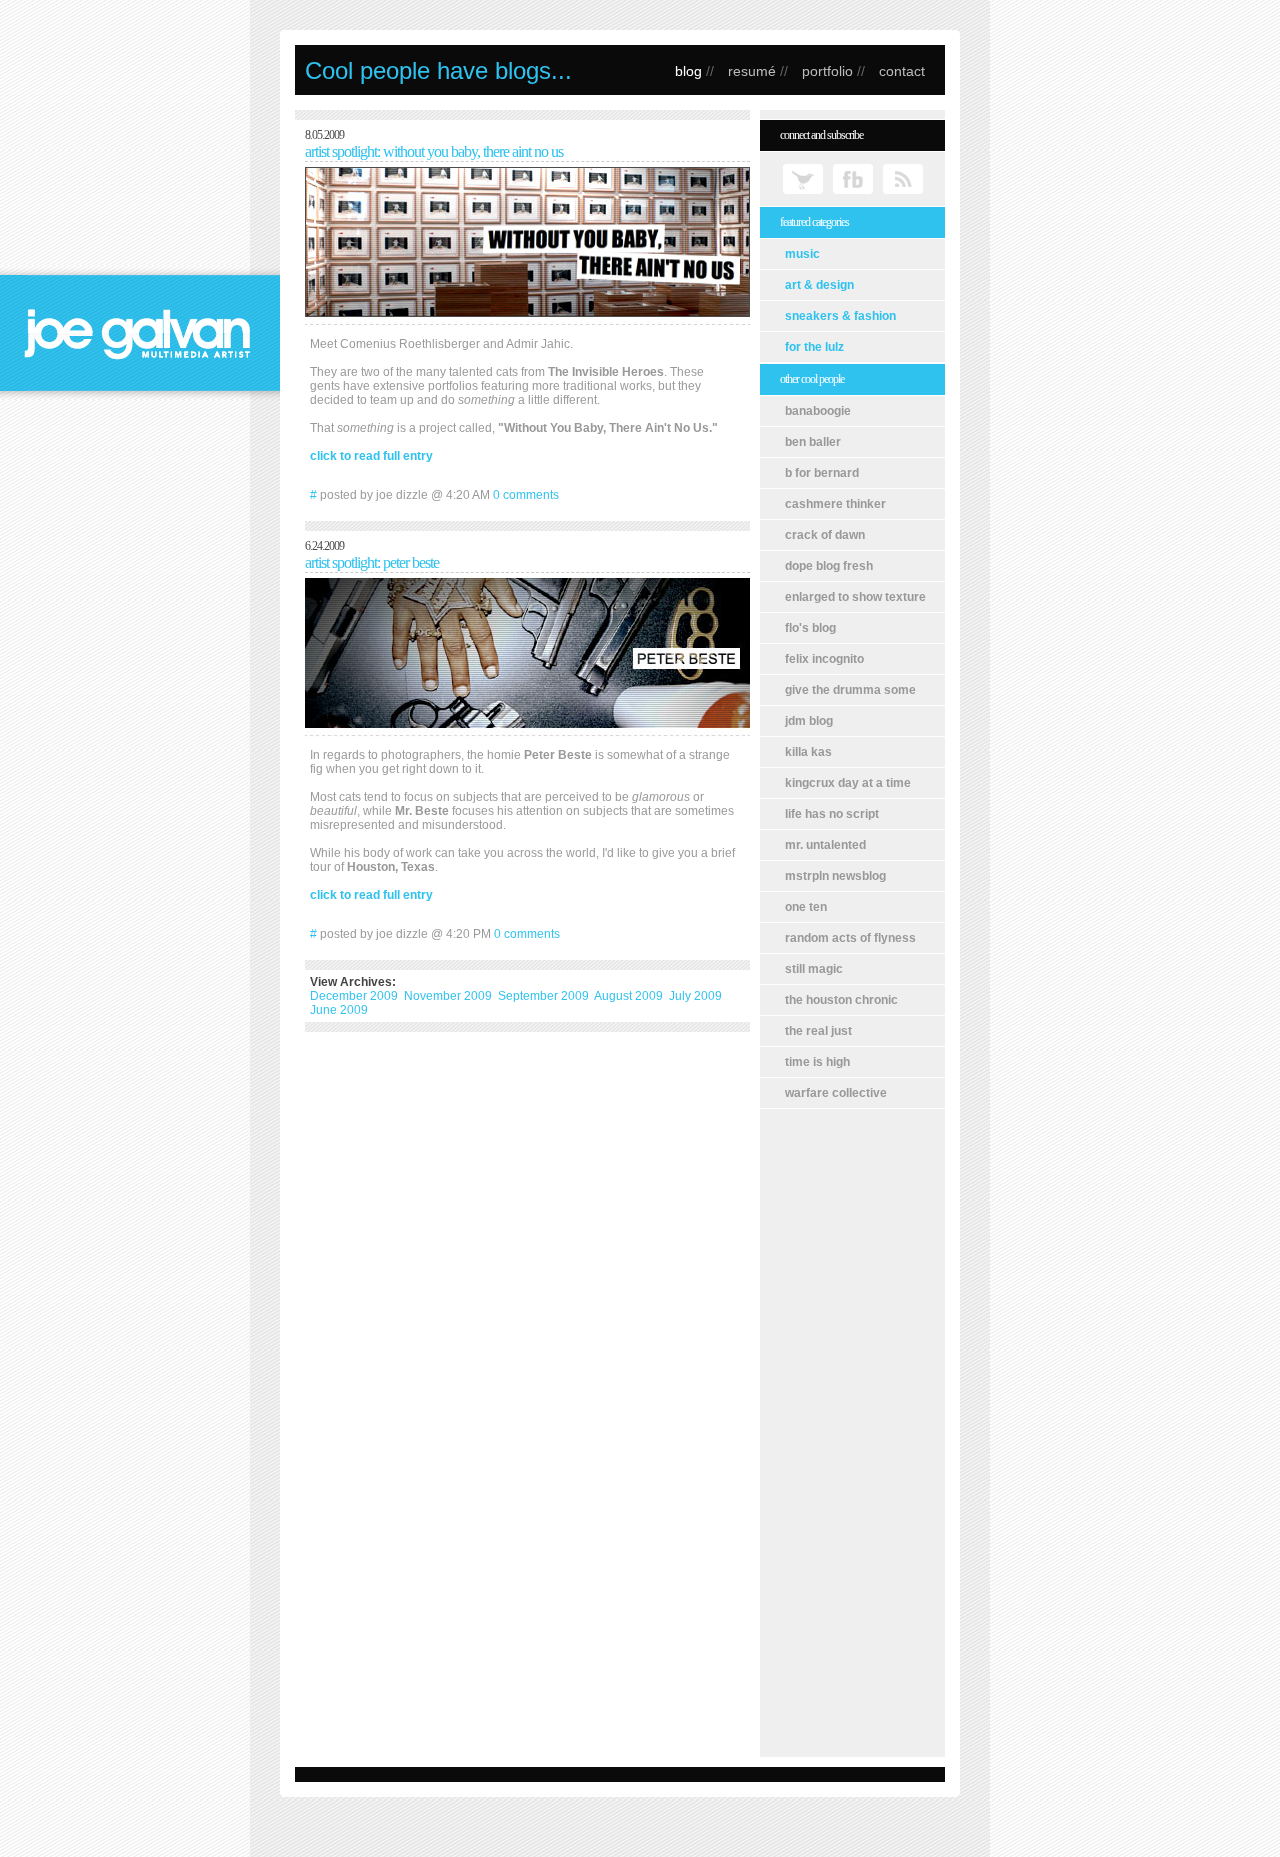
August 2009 (628, 996)
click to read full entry (371, 456)
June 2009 (339, 1010)
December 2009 (354, 996)
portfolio (827, 71)
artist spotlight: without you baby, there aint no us (434, 151)
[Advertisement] (853, 1433)
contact (902, 71)
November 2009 (448, 996)
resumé (752, 71)
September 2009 (543, 996)
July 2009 (695, 996)
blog (688, 71)
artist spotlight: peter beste (372, 562)
